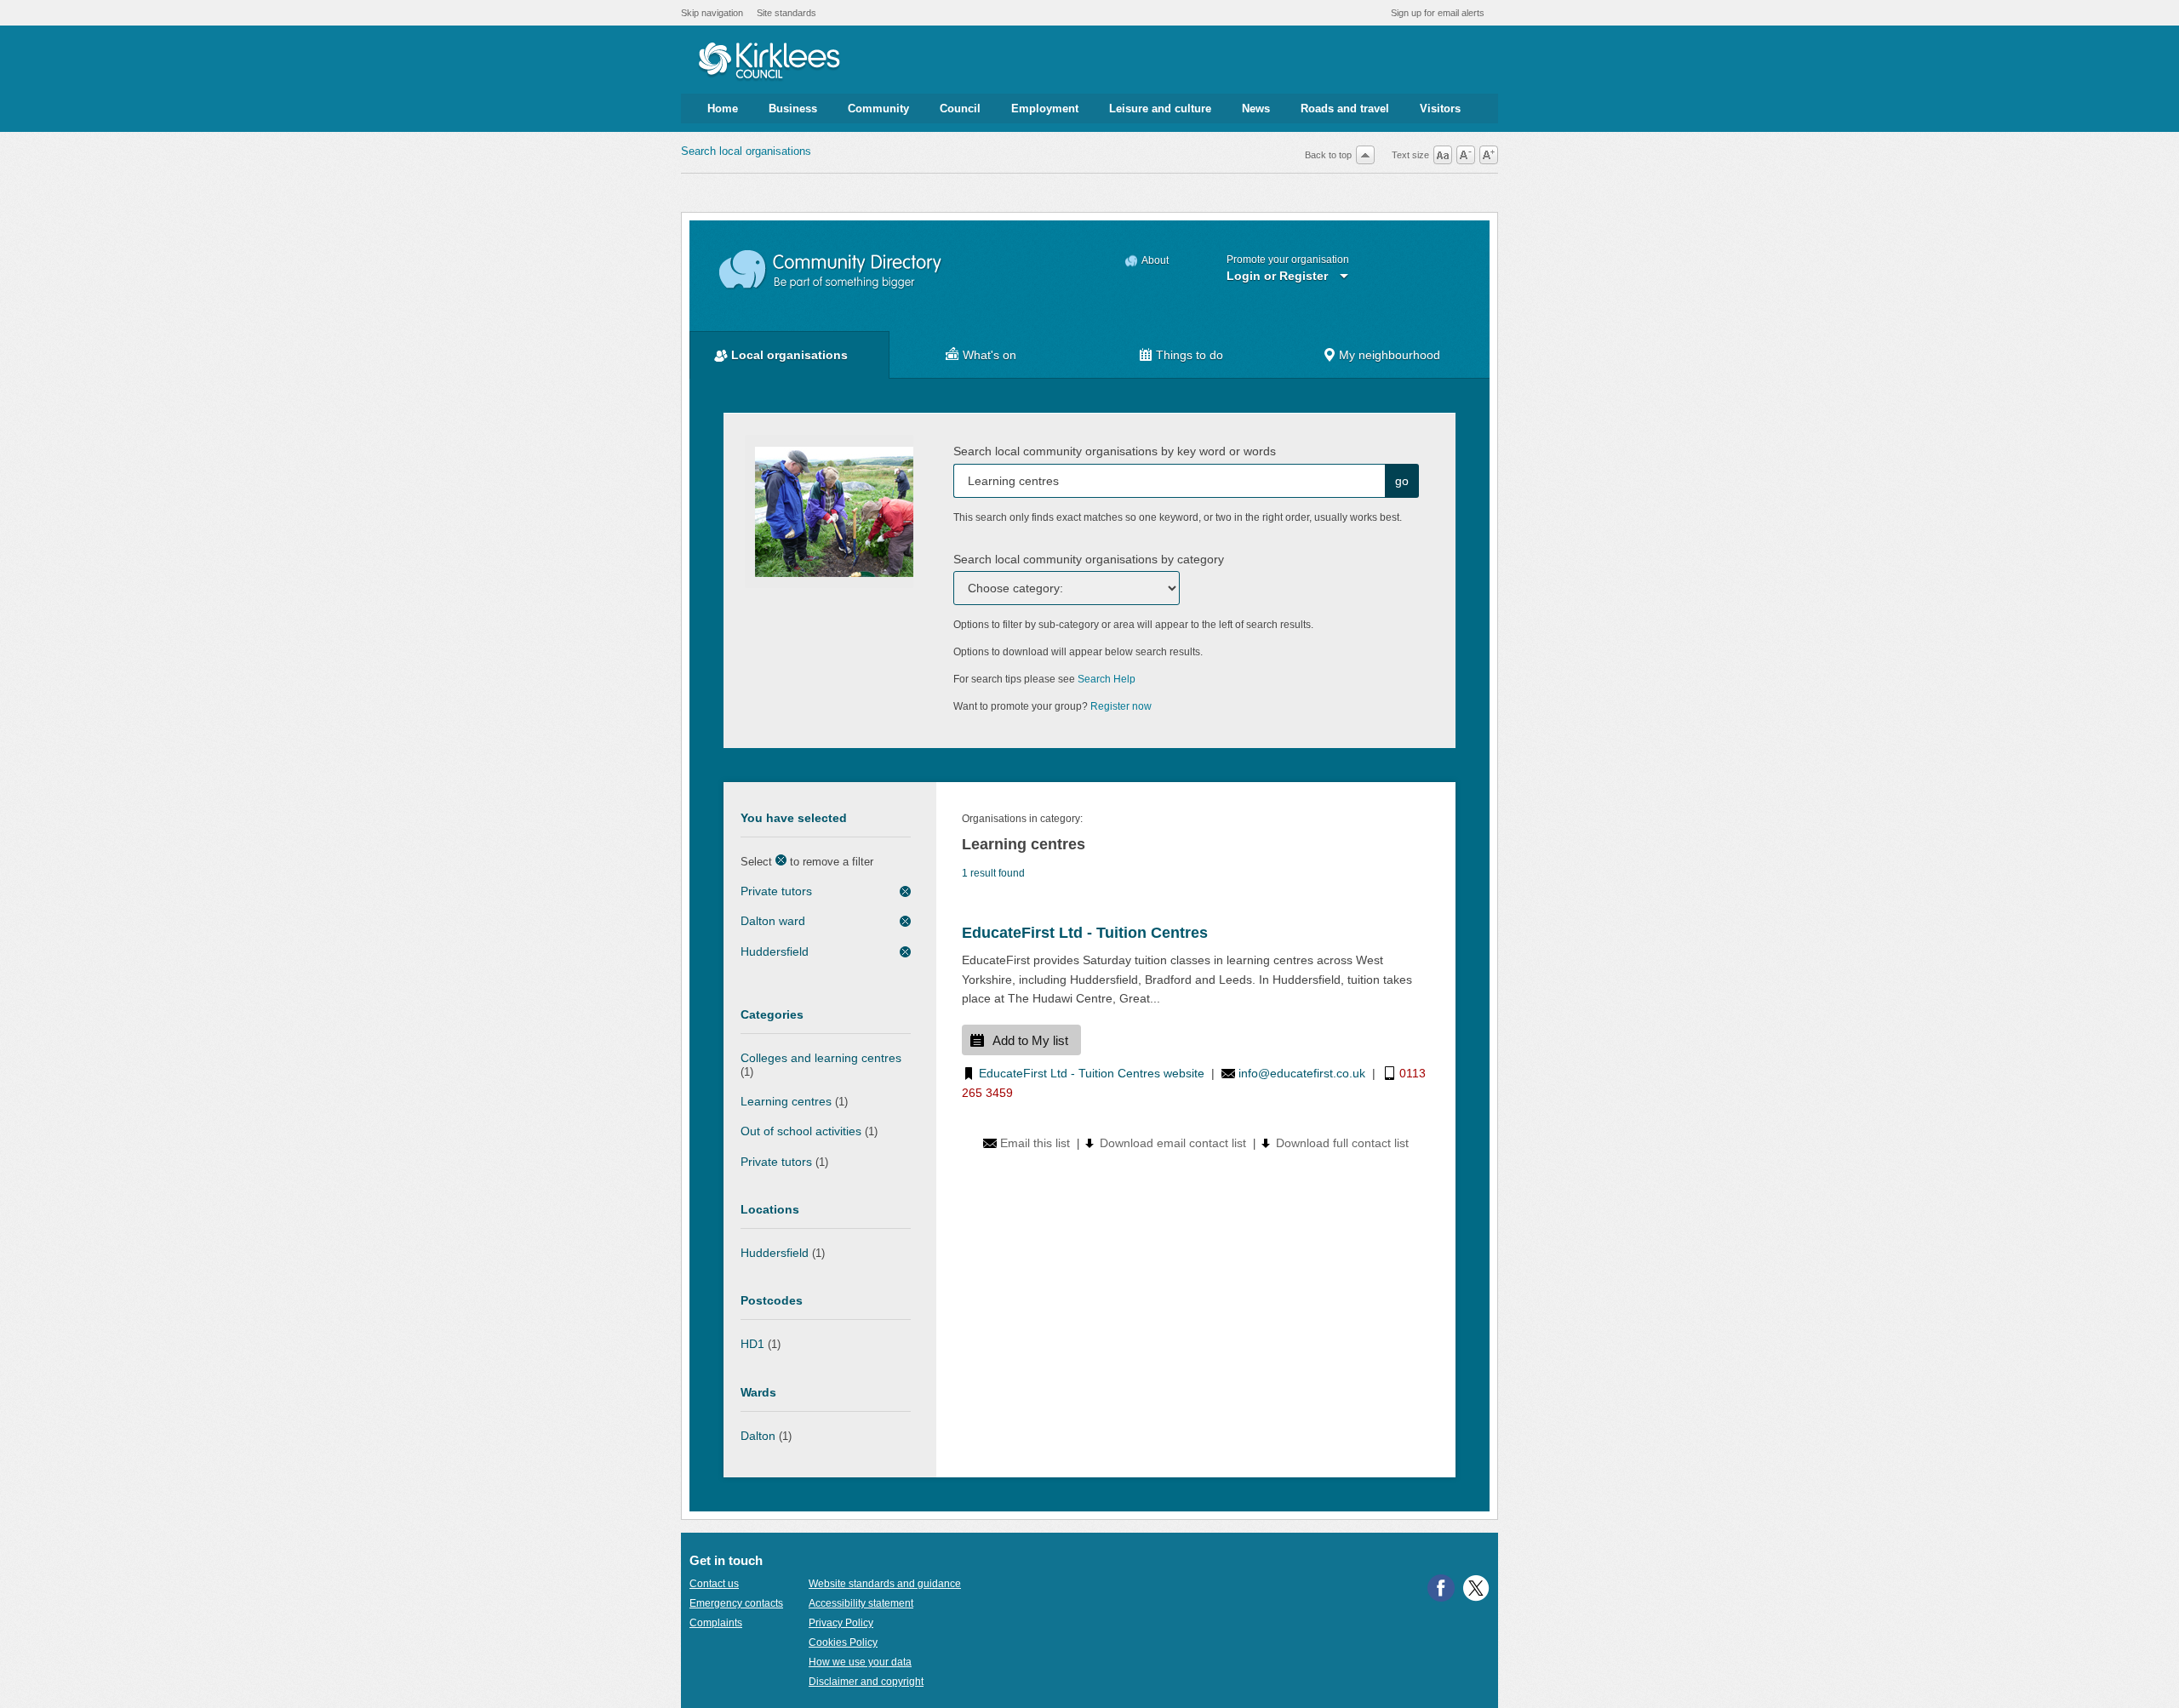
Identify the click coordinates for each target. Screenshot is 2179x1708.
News (1256, 109)
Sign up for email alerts (1438, 13)
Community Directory (831, 270)
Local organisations (789, 355)
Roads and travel (1345, 109)
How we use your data (860, 1662)
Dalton (758, 1436)
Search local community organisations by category (1089, 559)
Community (878, 109)
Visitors (1440, 109)
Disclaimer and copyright (866, 1682)
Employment (1045, 109)
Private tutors (776, 891)
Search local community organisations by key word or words (1115, 451)
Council (960, 109)
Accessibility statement (861, 1603)
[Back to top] (1365, 155)
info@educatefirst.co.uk (1302, 1073)
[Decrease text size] (1466, 155)
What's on (989, 355)
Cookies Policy (843, 1642)
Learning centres (786, 1101)
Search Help (1107, 679)
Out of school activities (801, 1131)
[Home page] (769, 62)
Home (723, 109)
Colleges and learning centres (821, 1058)
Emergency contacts (736, 1603)
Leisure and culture (1160, 109)
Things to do (1190, 355)
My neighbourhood (1390, 355)
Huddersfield (775, 951)
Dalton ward (773, 921)
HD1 (752, 1344)
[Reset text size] (1443, 155)
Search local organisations (746, 151)
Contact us (714, 1584)
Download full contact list (1342, 1143)
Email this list (1035, 1143)
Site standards (786, 13)
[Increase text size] (1489, 155)
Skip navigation (712, 13)
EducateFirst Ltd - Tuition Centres (1085, 933)
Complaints (716, 1623)
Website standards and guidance (885, 1584)
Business (793, 109)
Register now (1121, 706)
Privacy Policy (841, 1623)
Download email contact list (1173, 1143)
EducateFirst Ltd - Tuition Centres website (1092, 1073)
